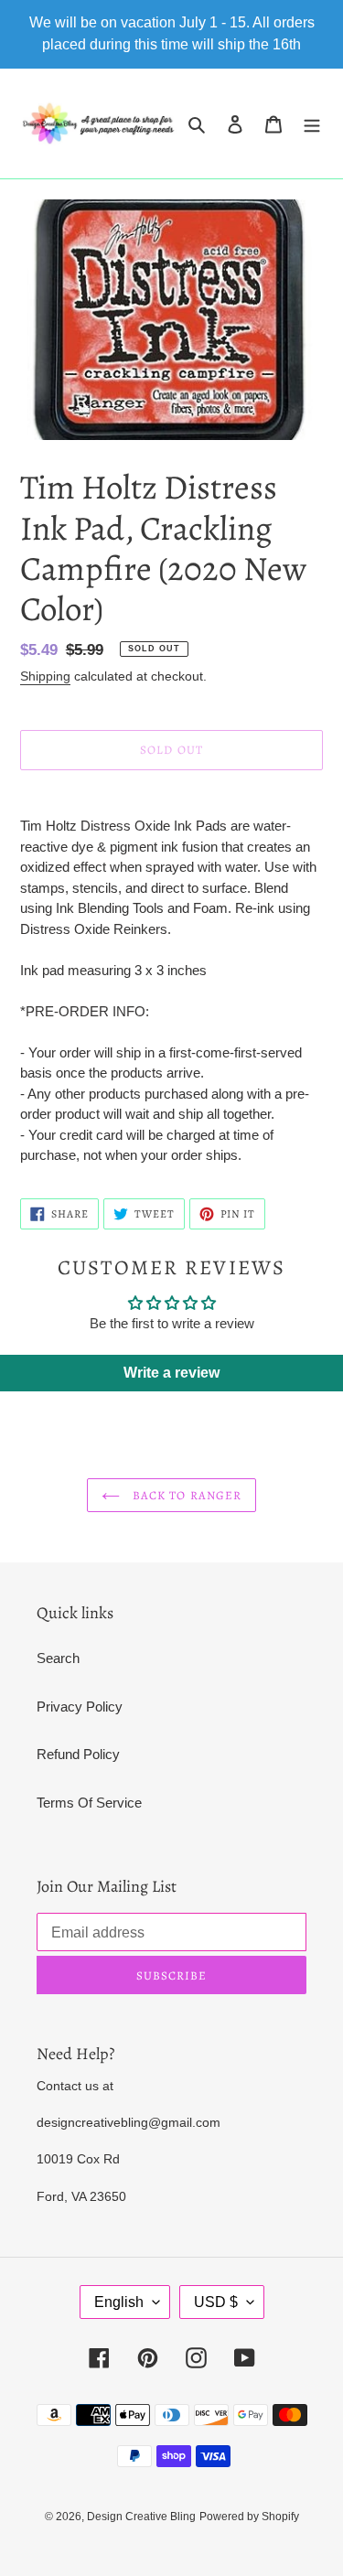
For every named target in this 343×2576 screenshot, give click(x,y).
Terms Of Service (89, 1803)
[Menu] (312, 124)
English (119, 2302)
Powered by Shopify (249, 2517)
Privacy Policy (80, 1707)
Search (58, 1658)
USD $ (216, 2302)
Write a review (171, 1373)
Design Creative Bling (141, 2517)
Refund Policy (78, 1754)
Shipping (45, 676)
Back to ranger (185, 1495)
